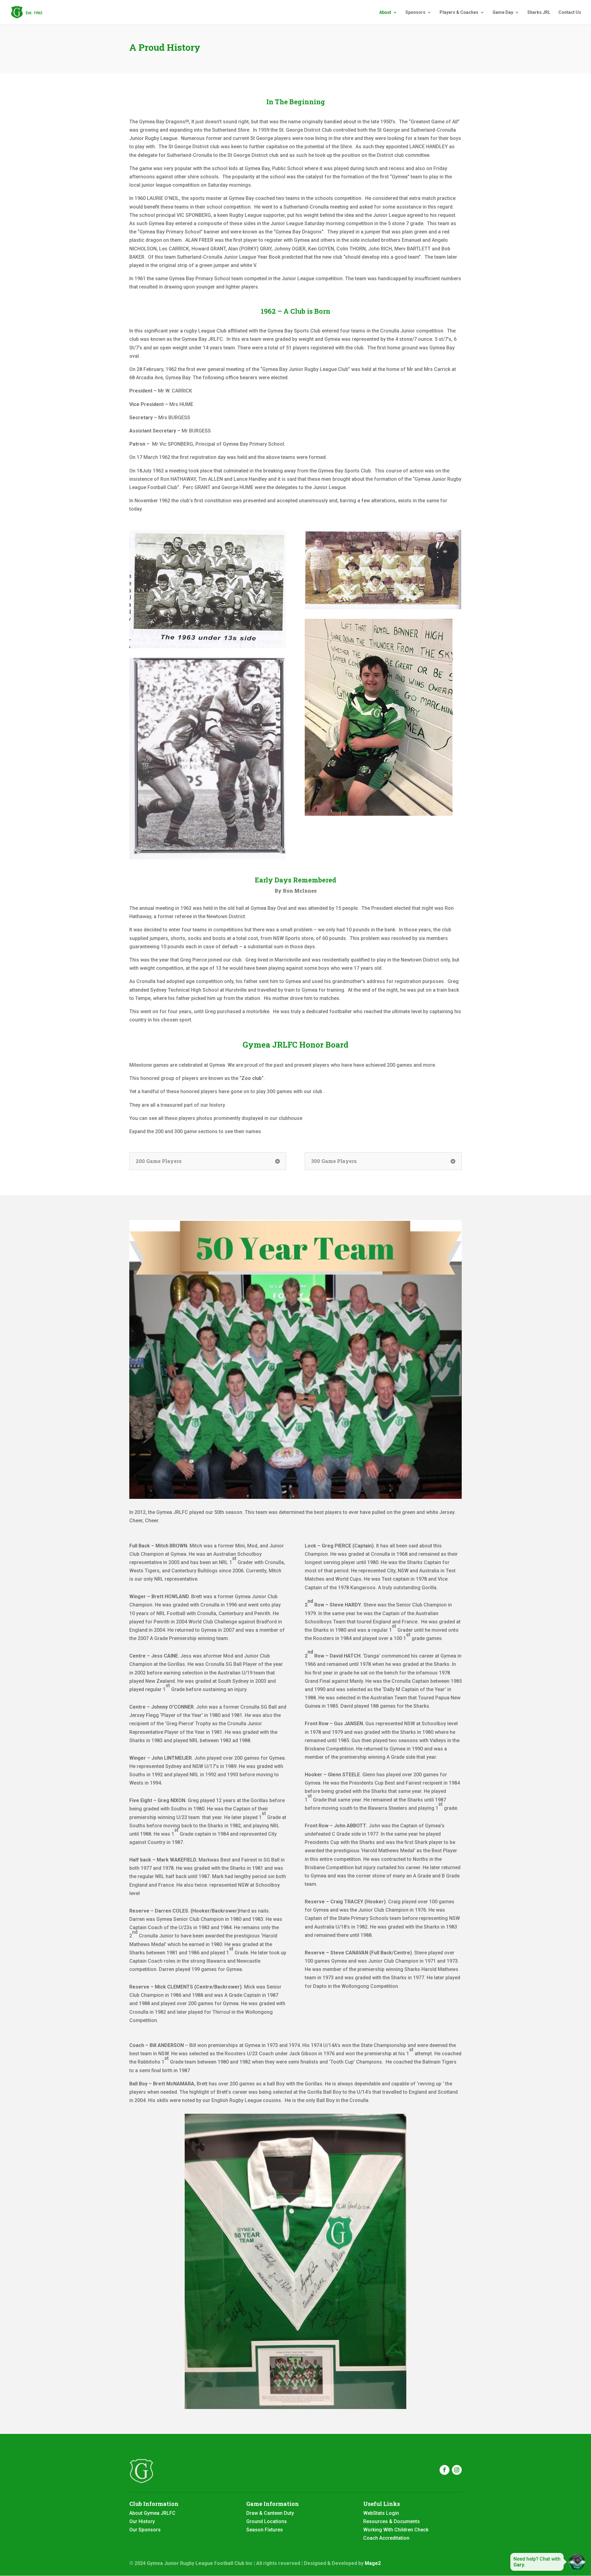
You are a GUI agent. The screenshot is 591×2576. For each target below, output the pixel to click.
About (385, 12)
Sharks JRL (539, 12)
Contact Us (570, 12)
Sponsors (415, 12)
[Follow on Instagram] (457, 2470)
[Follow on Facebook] (444, 2470)
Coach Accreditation (386, 2538)
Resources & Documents (392, 2521)
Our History (142, 2521)
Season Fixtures (265, 2530)
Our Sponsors (145, 2530)
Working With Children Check (396, 2530)
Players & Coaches (459, 12)
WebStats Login (381, 2513)
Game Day (503, 12)
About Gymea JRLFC (152, 2513)
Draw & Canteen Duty (270, 2513)
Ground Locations (267, 2521)
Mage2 (373, 2563)
